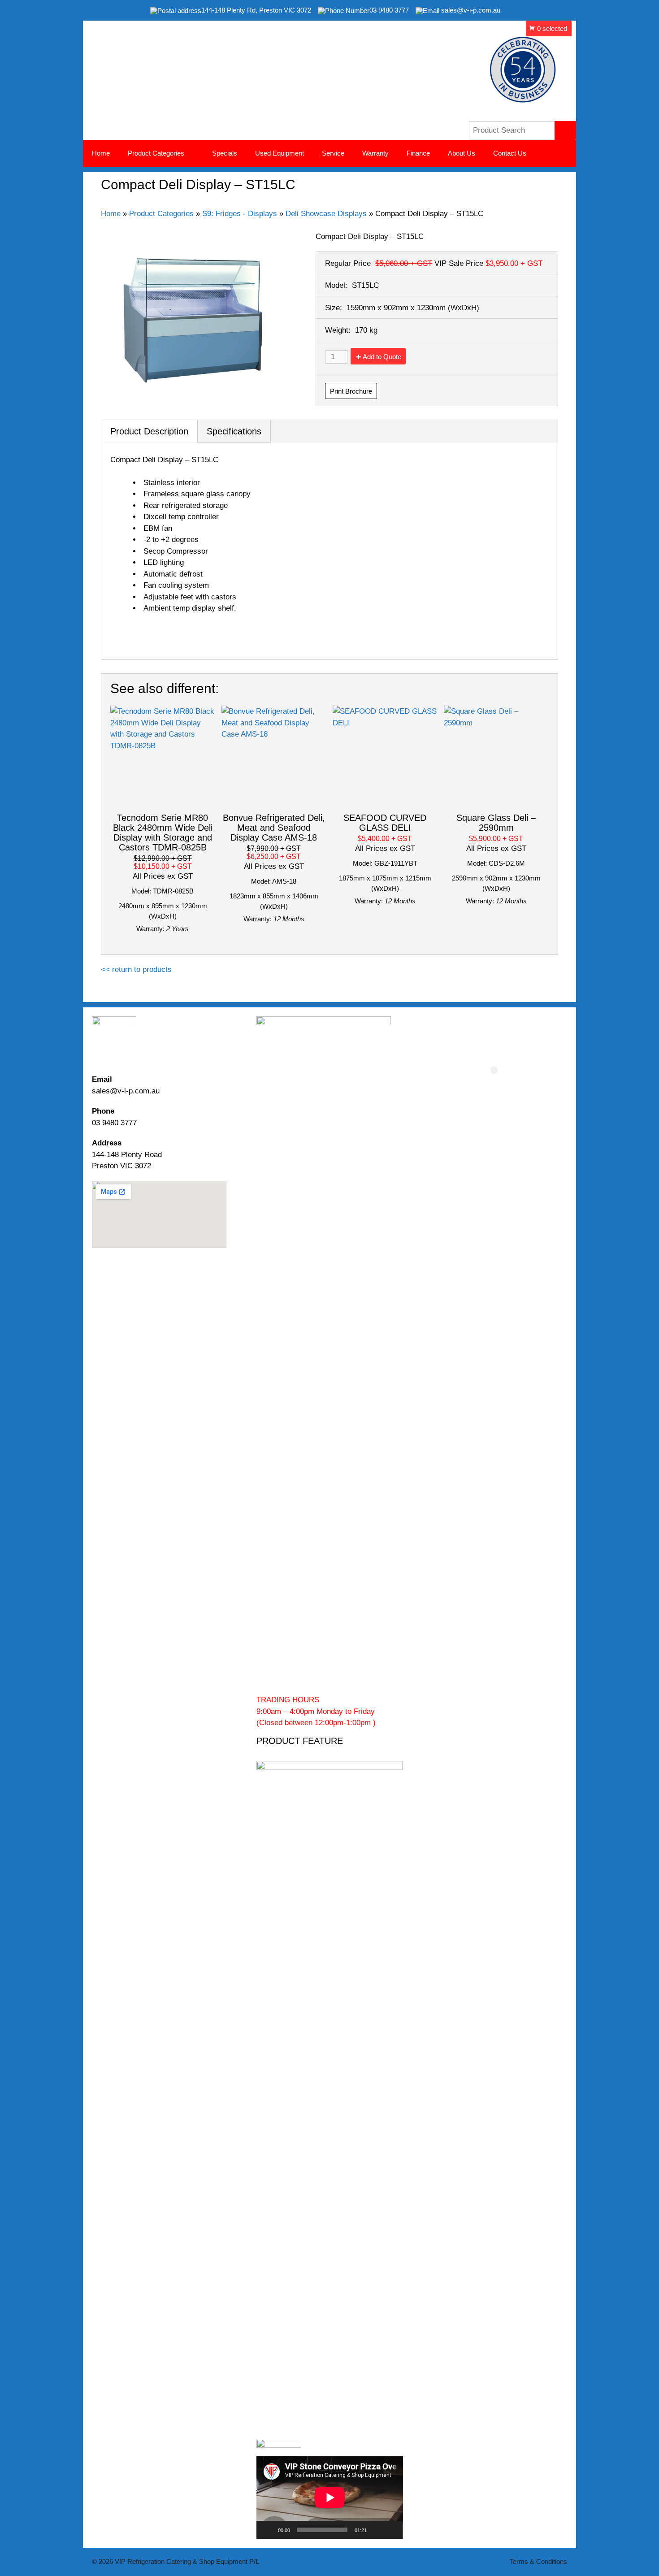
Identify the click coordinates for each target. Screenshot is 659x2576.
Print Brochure (351, 391)
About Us (462, 153)
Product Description (149, 431)
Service (333, 153)
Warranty (375, 153)
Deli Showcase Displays (326, 214)
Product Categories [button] (156, 153)
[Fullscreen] (391, 2530)
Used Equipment (280, 153)
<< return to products (136, 969)
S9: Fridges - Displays (240, 214)
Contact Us (510, 153)
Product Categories (161, 214)
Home (101, 153)
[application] (330, 2498)
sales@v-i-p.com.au (126, 1091)
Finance (418, 153)
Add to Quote (382, 357)
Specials (225, 153)
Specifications (234, 431)
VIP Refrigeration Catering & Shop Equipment (276, 45)
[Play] (268, 2530)
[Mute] (377, 2530)
